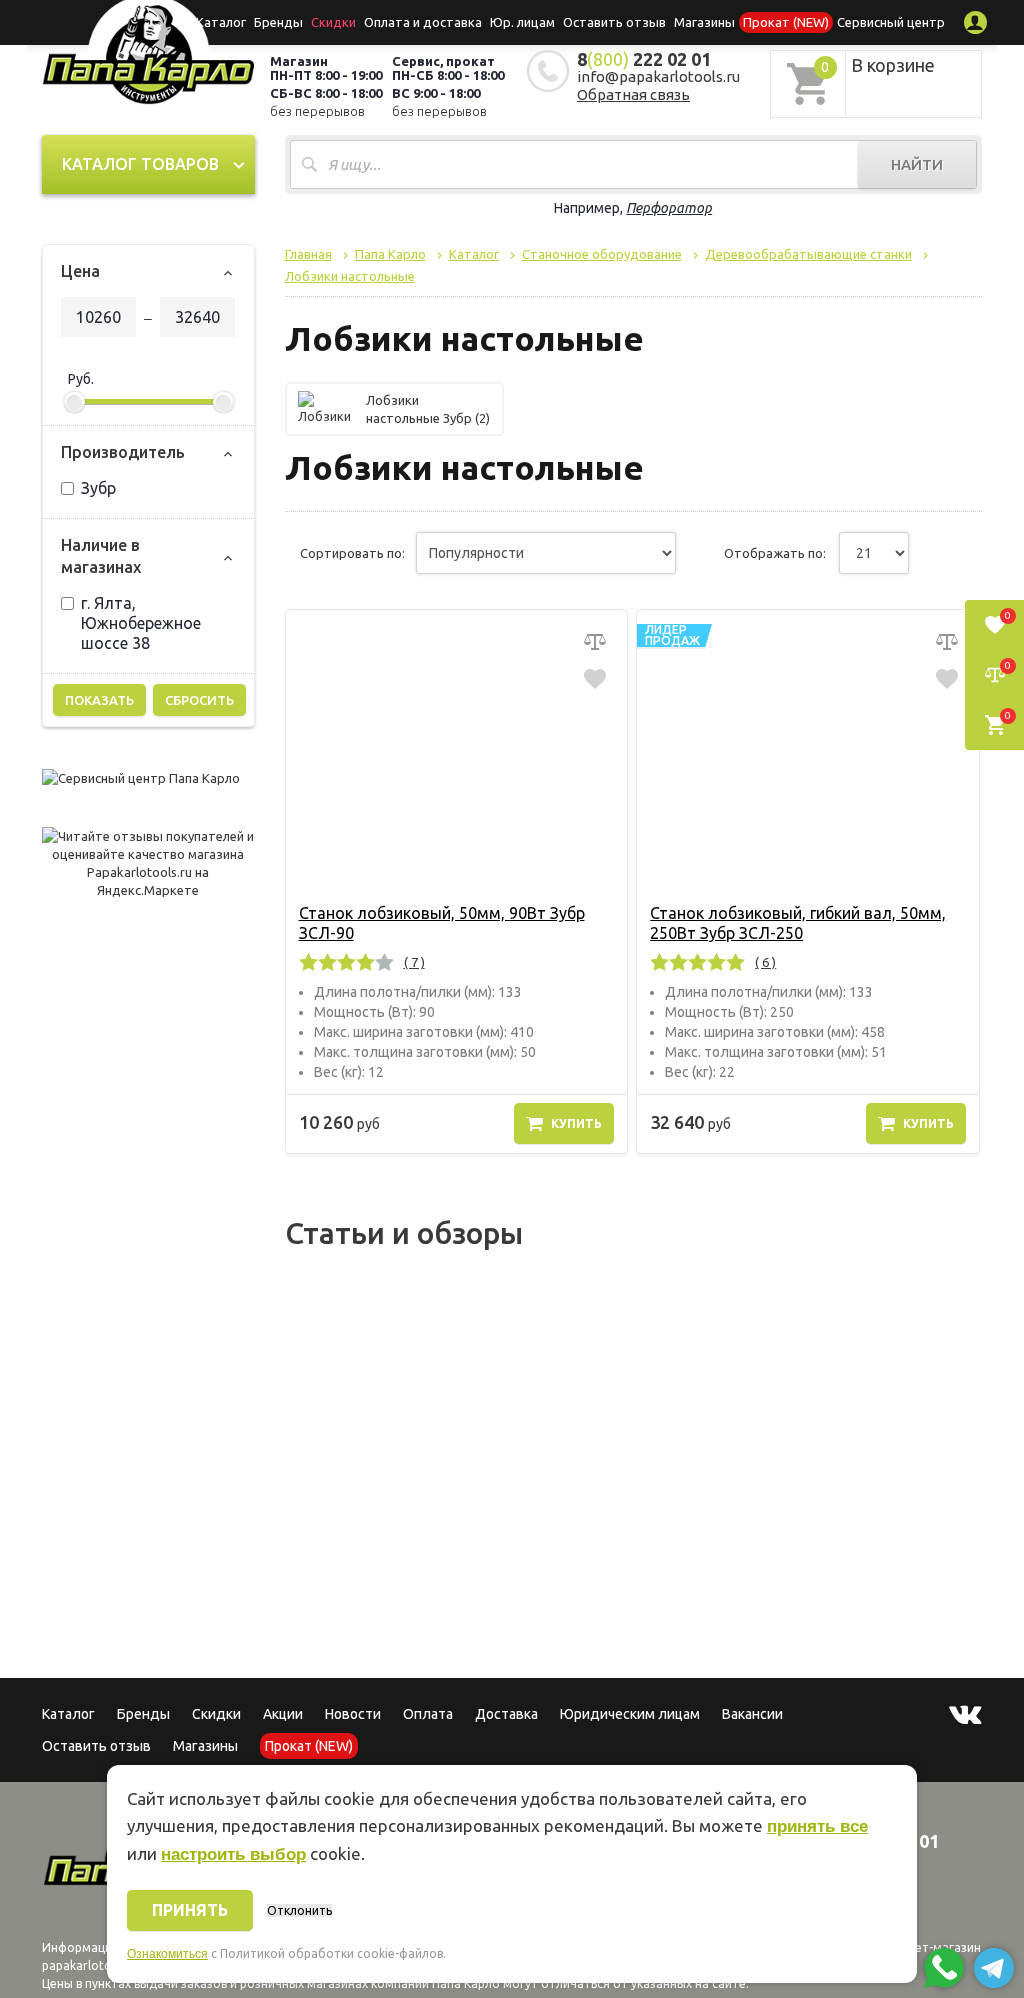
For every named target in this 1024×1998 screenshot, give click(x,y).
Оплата (428, 1714)
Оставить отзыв (614, 22)
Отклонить (299, 1910)
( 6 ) (765, 962)
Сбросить (199, 700)
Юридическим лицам (630, 1714)
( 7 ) (414, 962)
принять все (817, 1826)
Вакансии (752, 1714)
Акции (283, 1714)
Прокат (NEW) (786, 22)
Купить (576, 1123)
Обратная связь (633, 94)
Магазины (205, 1746)
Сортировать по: (352, 553)
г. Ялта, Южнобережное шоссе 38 (141, 623)
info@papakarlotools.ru (658, 76)
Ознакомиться (167, 1954)
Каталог (221, 22)
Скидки (216, 1714)
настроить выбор (233, 1854)
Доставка (506, 1714)
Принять (190, 1910)
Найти (917, 164)
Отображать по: (775, 553)
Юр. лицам (522, 22)
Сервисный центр (891, 22)
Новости (353, 1714)
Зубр (98, 488)
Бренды (278, 22)
